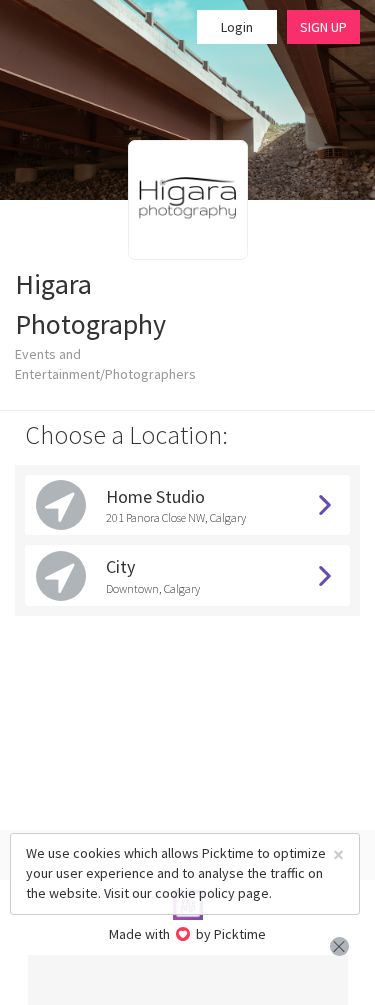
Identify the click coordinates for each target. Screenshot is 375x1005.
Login (237, 27)
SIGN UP (323, 27)
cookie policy (195, 893)
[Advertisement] (188, 980)
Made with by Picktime (187, 934)
